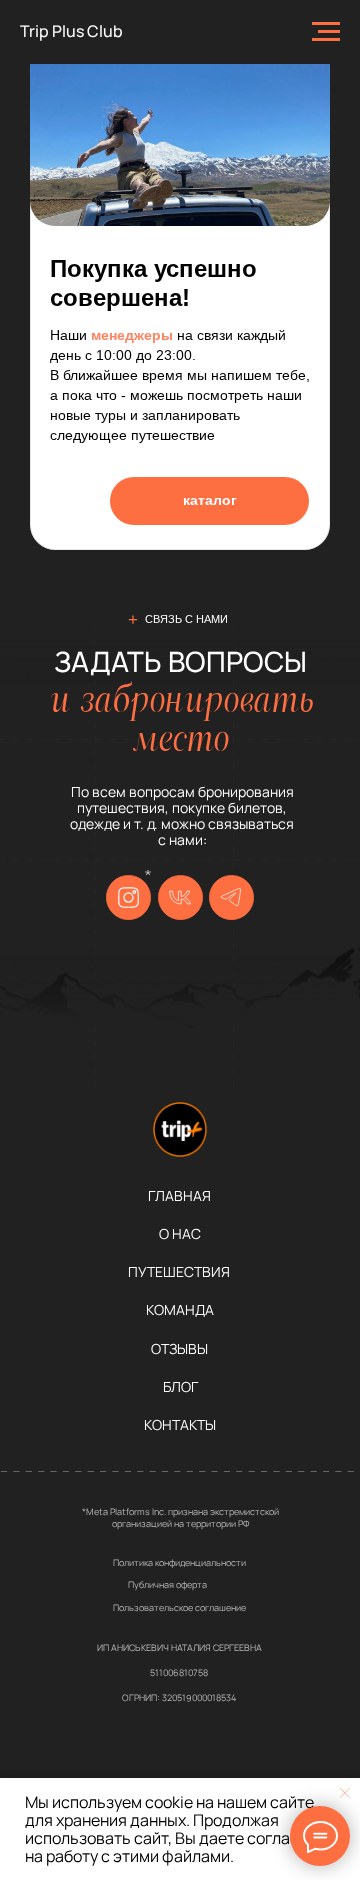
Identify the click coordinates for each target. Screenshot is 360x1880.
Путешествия (179, 1272)
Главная (179, 1196)
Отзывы (179, 1349)
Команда (180, 1310)
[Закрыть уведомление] (345, 1793)
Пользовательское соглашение (179, 1607)
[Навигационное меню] (326, 32)
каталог (210, 500)
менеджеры (132, 335)
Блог (180, 1387)
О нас (180, 1234)
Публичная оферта (167, 1584)
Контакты (180, 1425)
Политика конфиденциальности (179, 1562)
